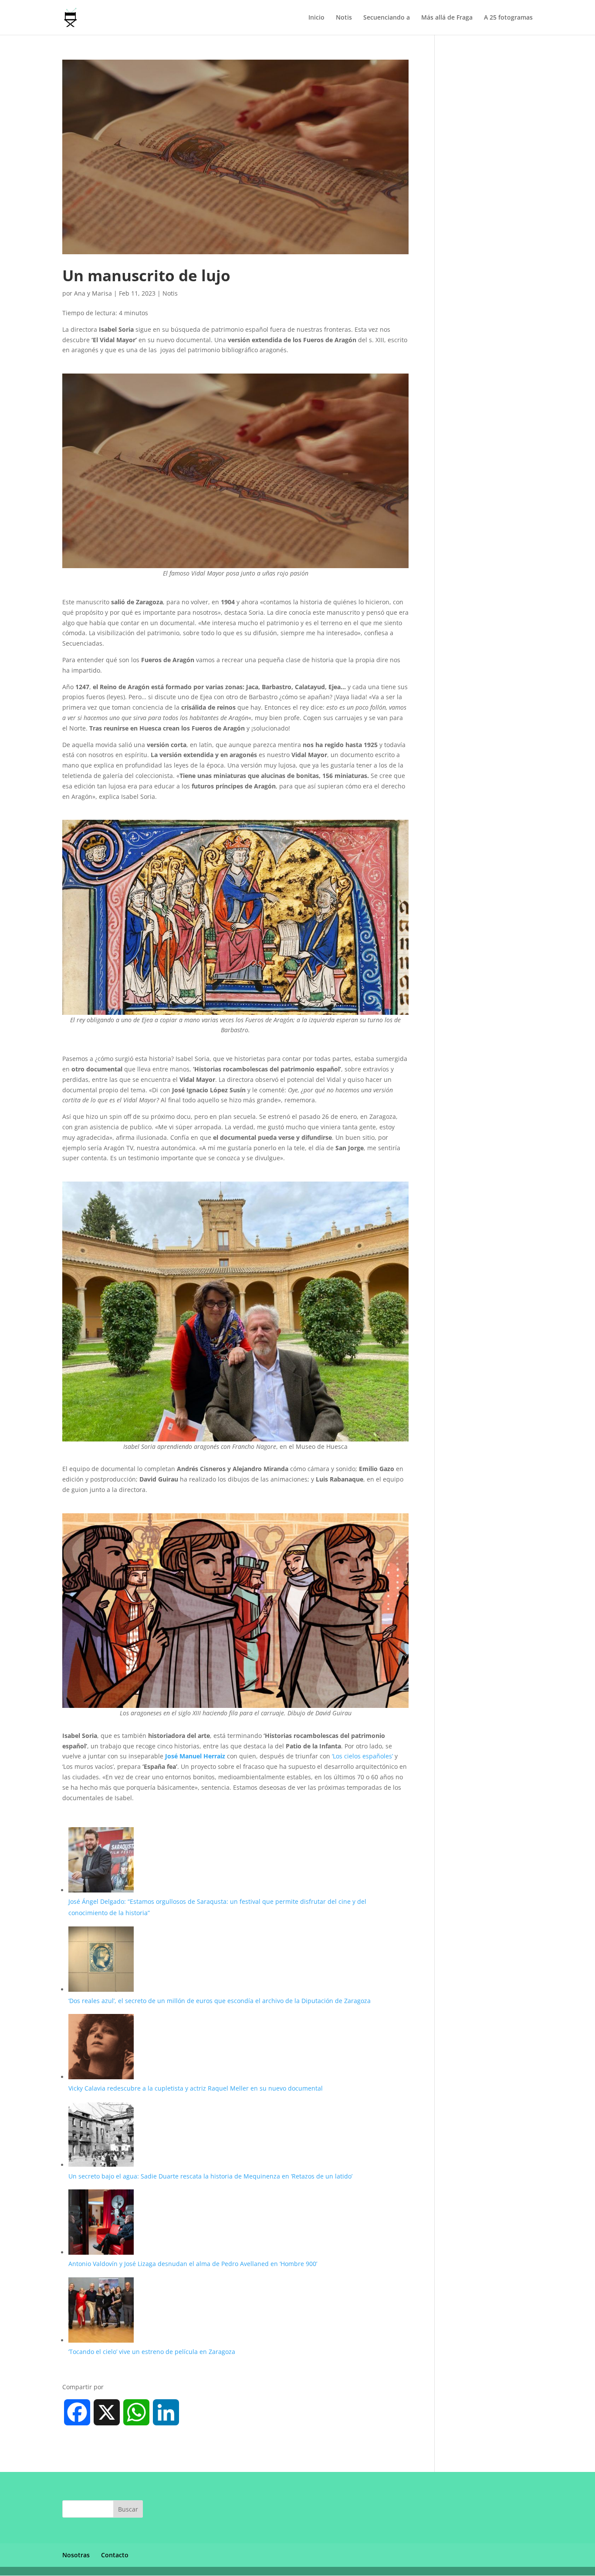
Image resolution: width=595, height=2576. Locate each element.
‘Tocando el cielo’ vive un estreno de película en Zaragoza (152, 2352)
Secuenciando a (387, 18)
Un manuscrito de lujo (146, 275)
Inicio (316, 18)
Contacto (115, 2555)
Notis (344, 18)
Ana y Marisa (93, 293)
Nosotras (76, 2555)
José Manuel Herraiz (195, 1756)
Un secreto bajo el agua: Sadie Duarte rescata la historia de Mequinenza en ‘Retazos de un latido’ (210, 2176)
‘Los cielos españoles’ (363, 1756)
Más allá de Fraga (447, 18)
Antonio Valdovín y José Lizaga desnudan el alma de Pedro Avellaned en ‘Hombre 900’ (194, 2264)
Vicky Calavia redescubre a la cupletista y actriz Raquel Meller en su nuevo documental (196, 2088)
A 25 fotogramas (508, 18)
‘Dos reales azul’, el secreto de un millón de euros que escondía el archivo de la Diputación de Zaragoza (220, 2001)
